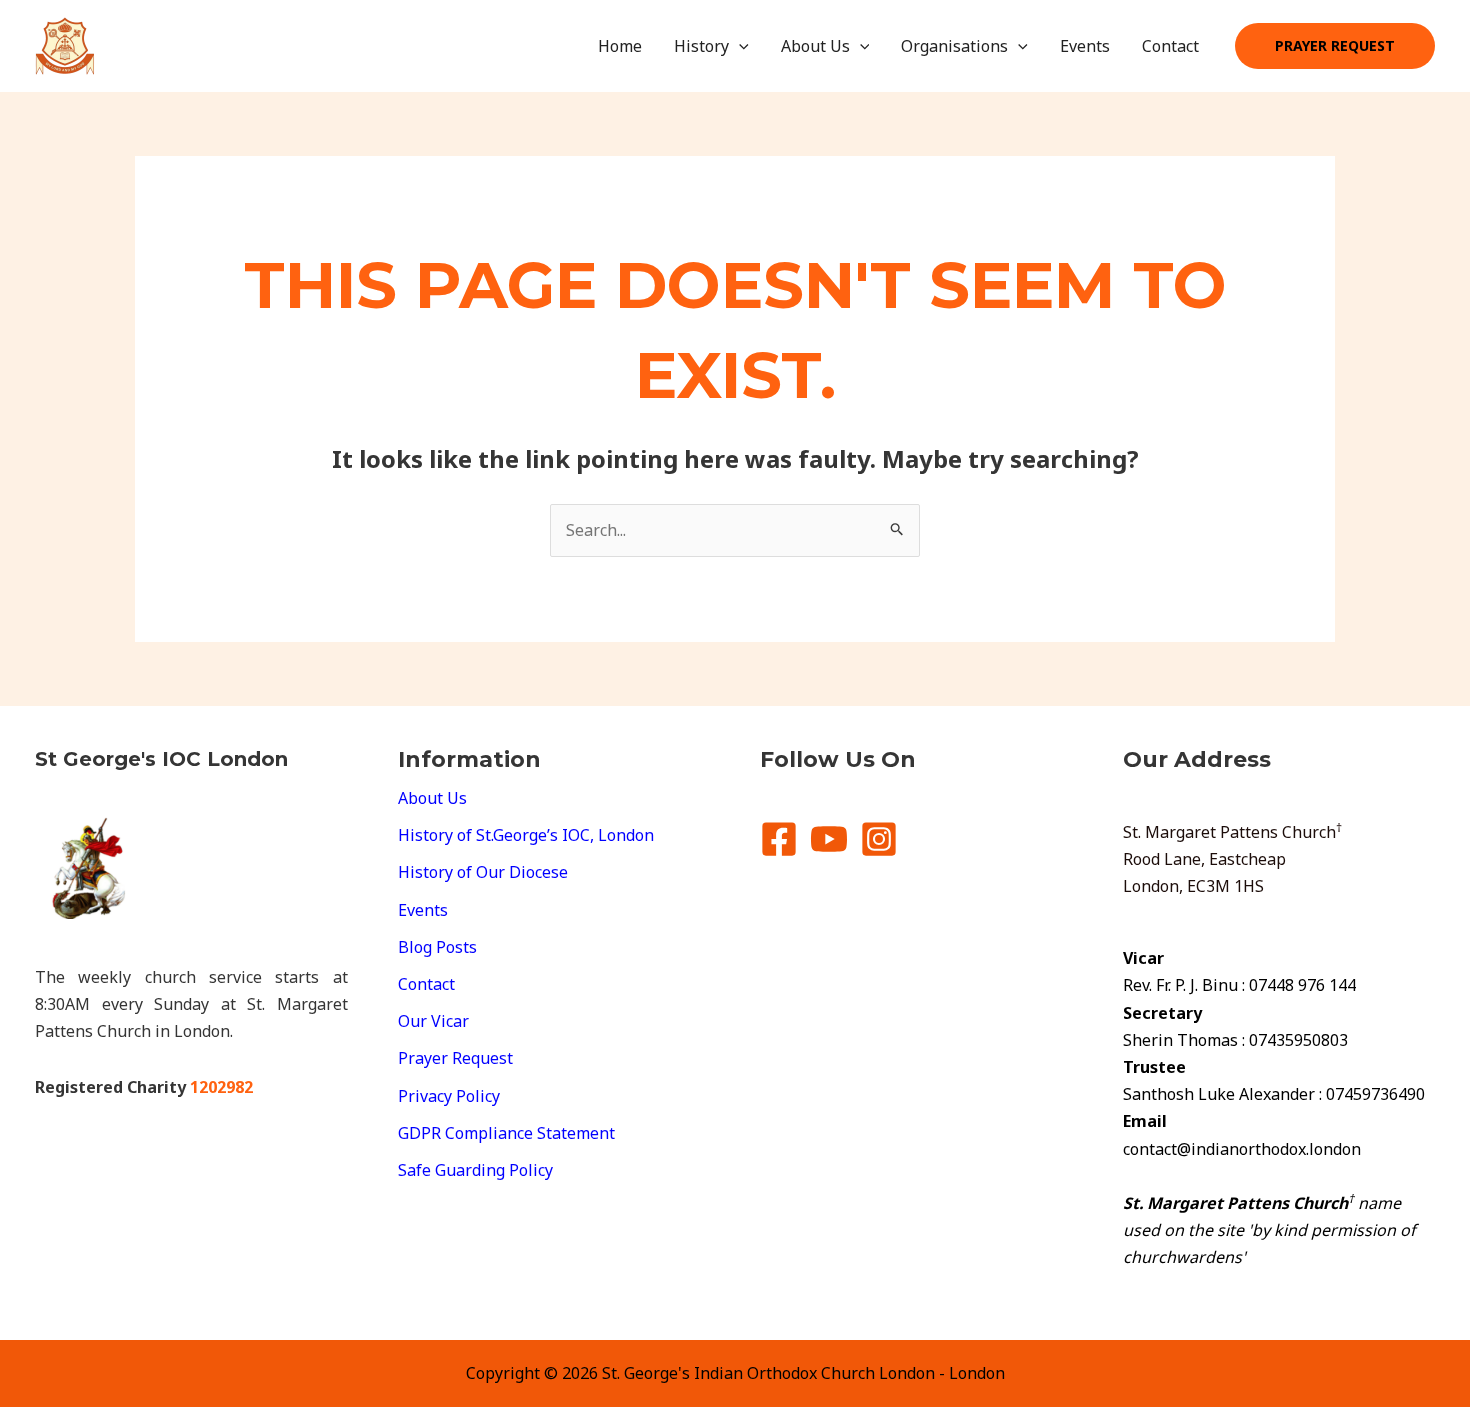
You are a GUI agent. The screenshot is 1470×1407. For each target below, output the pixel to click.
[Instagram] (879, 839)
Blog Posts (437, 947)
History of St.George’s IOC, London (526, 835)
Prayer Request (455, 1058)
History (701, 46)
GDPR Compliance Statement (506, 1133)
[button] (739, 46)
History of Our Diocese (483, 872)
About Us (815, 46)
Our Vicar (433, 1021)
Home (620, 46)
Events (1085, 46)
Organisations (954, 46)
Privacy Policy (449, 1096)
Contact (1170, 46)
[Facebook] (779, 839)
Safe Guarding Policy (475, 1170)
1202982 (221, 1087)
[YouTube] (829, 839)
